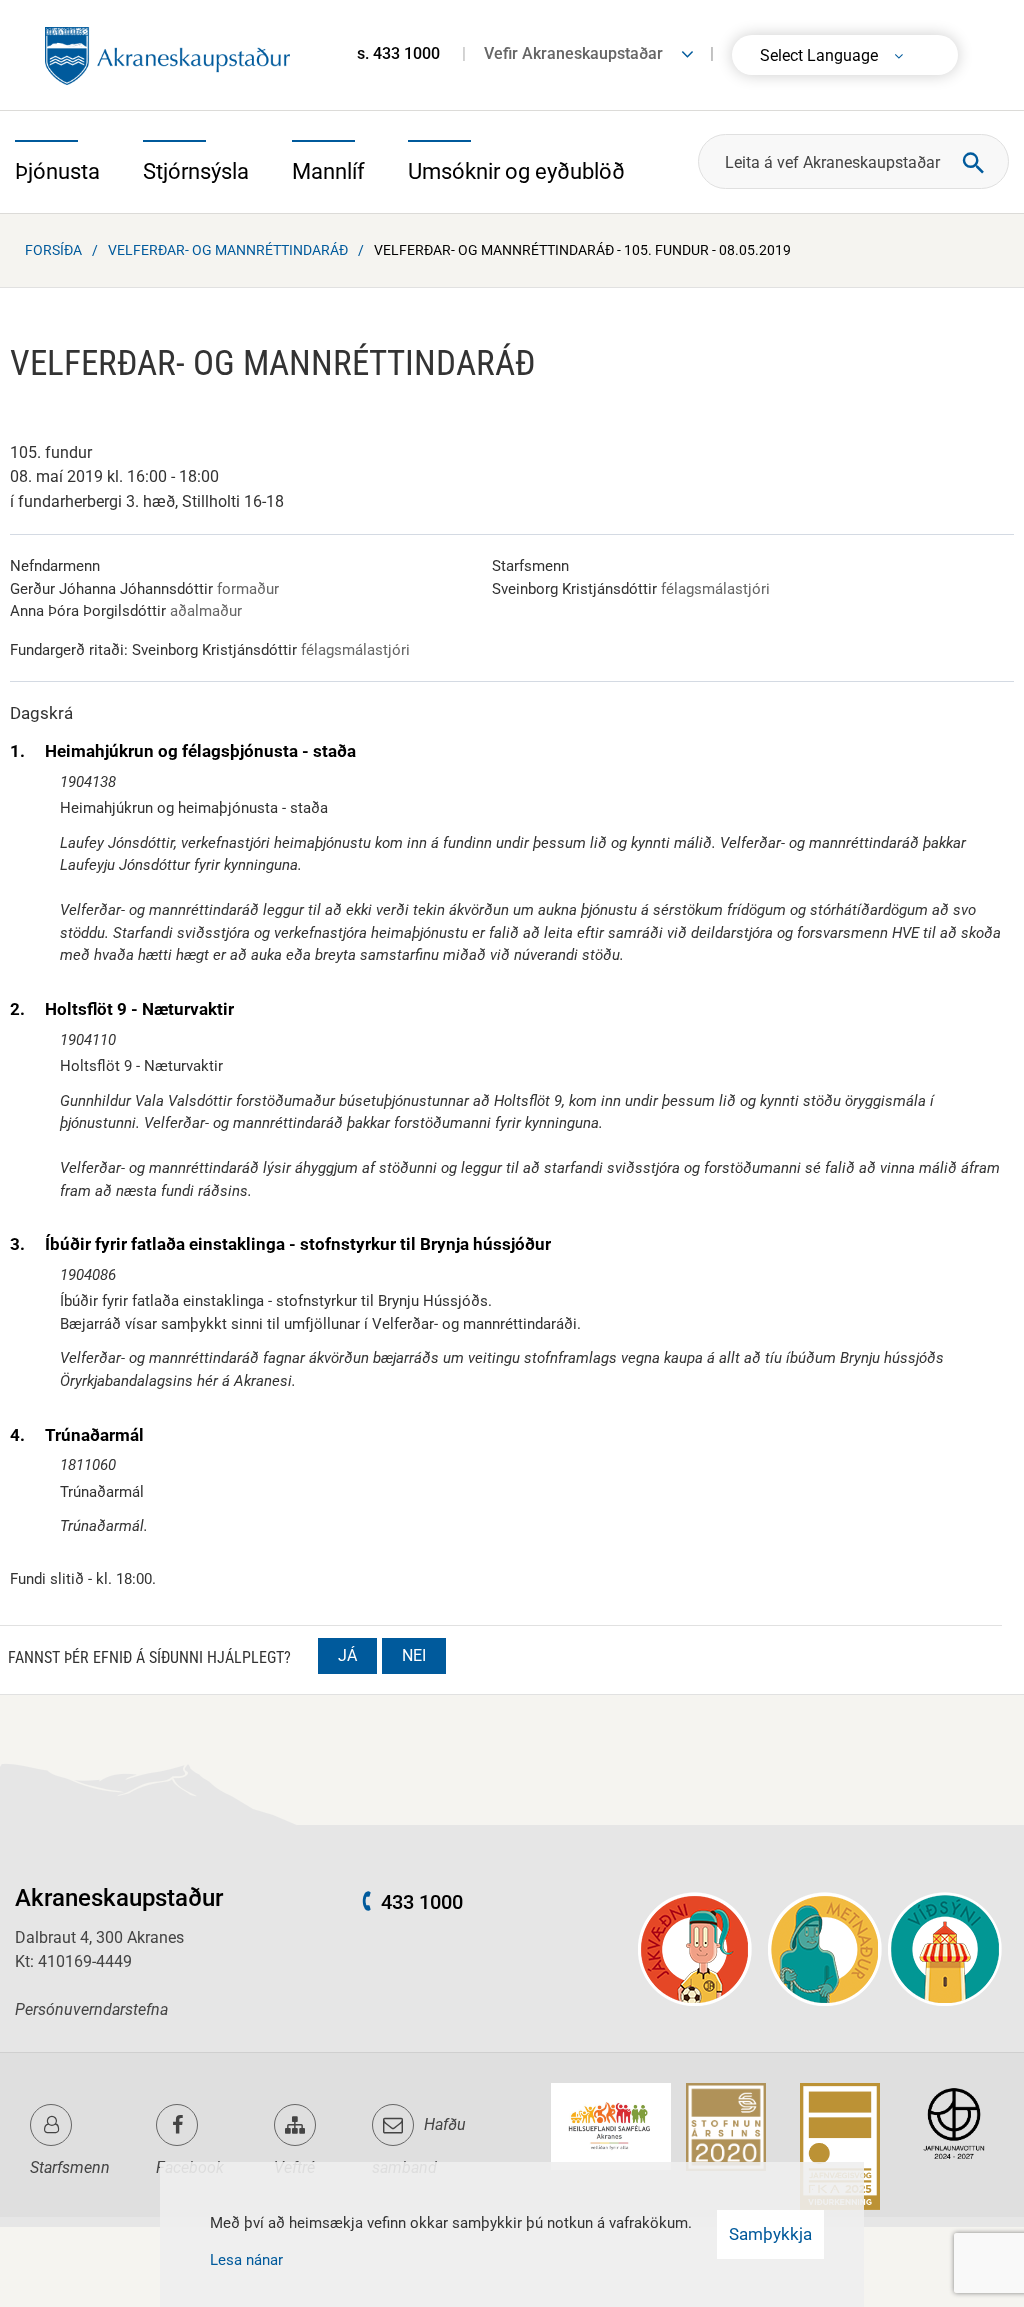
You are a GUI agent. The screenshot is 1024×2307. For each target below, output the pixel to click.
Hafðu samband (419, 2146)
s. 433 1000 (398, 53)
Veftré (294, 2167)
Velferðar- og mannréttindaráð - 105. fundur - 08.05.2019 (582, 250)
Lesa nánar (246, 2260)
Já (347, 1655)
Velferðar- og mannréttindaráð (228, 250)
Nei (414, 1655)
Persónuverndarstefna (91, 2009)
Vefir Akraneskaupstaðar (573, 53)
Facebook (190, 2167)
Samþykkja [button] (770, 2234)
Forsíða (53, 250)
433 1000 (422, 1902)
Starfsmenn (70, 2167)
